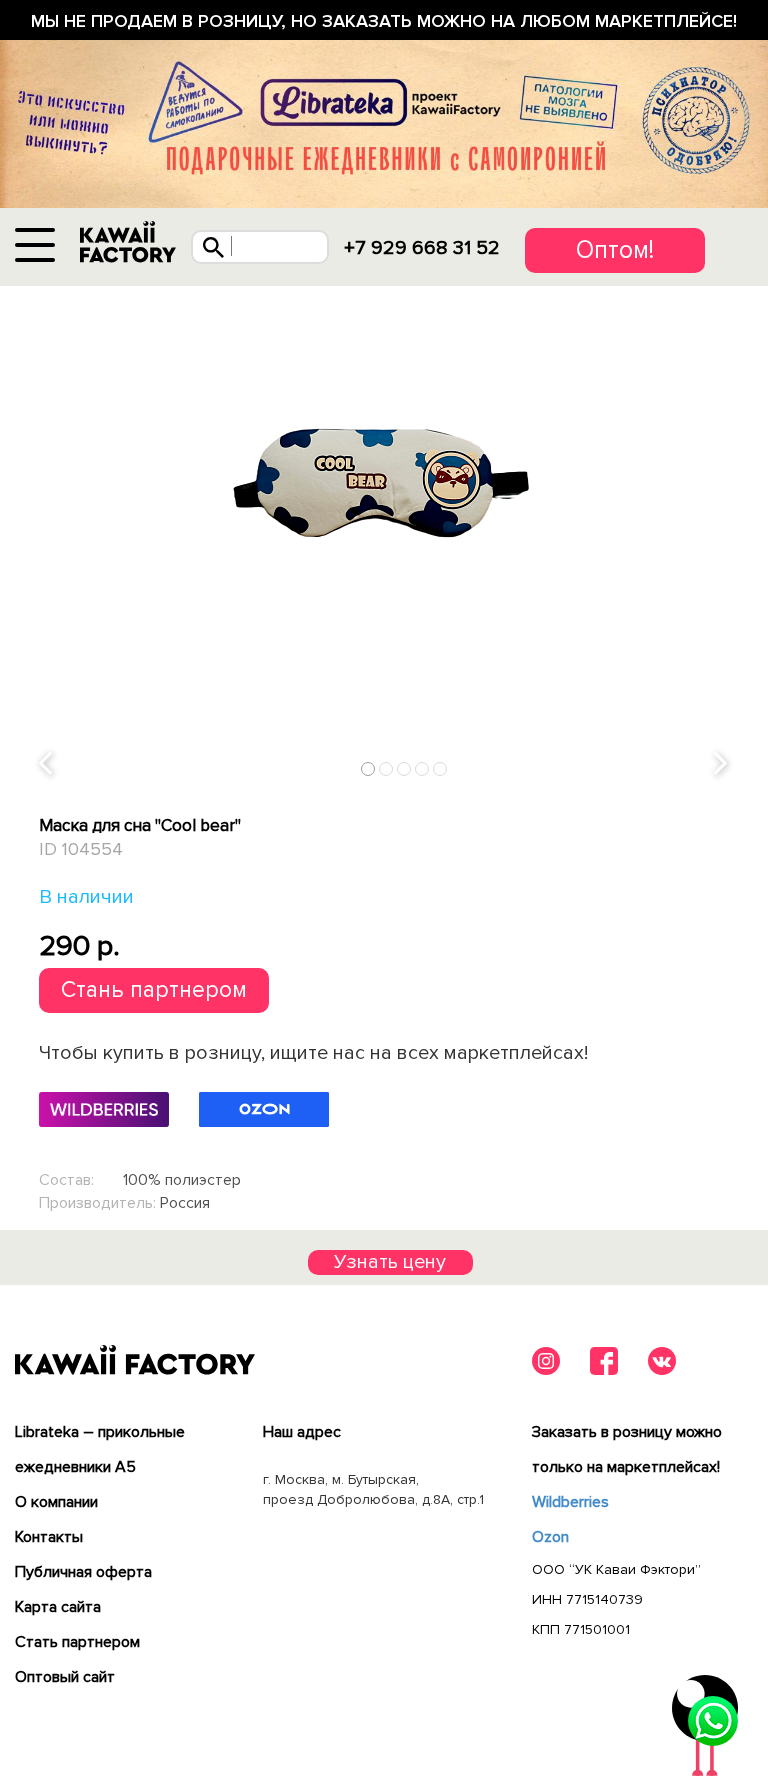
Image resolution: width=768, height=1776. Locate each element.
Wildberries (570, 1502)
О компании (56, 1502)
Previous (47, 764)
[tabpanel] (384, 473)
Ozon (550, 1537)
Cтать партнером (77, 1642)
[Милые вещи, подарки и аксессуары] (128, 242)
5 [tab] (440, 768)
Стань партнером (154, 990)
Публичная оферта (83, 1572)
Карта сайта (58, 1607)
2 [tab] (386, 768)
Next (722, 764)
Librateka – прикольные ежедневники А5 (100, 1449)
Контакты (49, 1537)
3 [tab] (404, 768)
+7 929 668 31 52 (422, 248)
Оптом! (615, 250)
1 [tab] (368, 768)
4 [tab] (422, 768)
